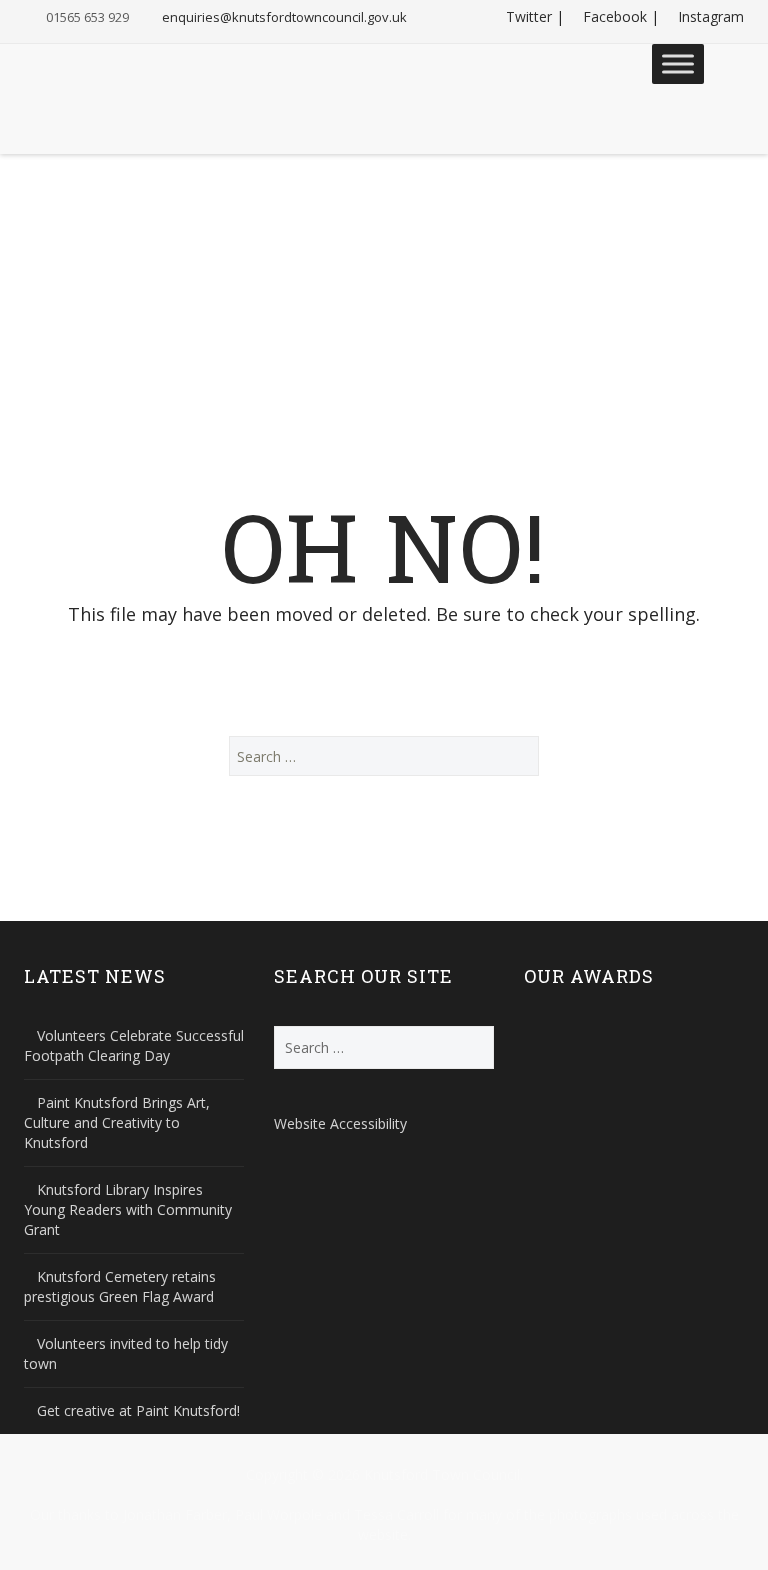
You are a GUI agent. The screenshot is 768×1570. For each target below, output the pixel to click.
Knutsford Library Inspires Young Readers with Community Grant (128, 1209)
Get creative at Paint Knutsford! (138, 1410)
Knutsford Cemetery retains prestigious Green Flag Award (120, 1286)
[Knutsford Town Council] (115, 84)
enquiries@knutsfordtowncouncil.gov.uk (284, 17)
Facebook (615, 16)
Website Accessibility (340, 1123)
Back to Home (384, 674)
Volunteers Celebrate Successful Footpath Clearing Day (134, 1045)
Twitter (529, 16)
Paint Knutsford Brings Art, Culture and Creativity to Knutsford (117, 1122)
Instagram (711, 16)
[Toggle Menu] (678, 63)
